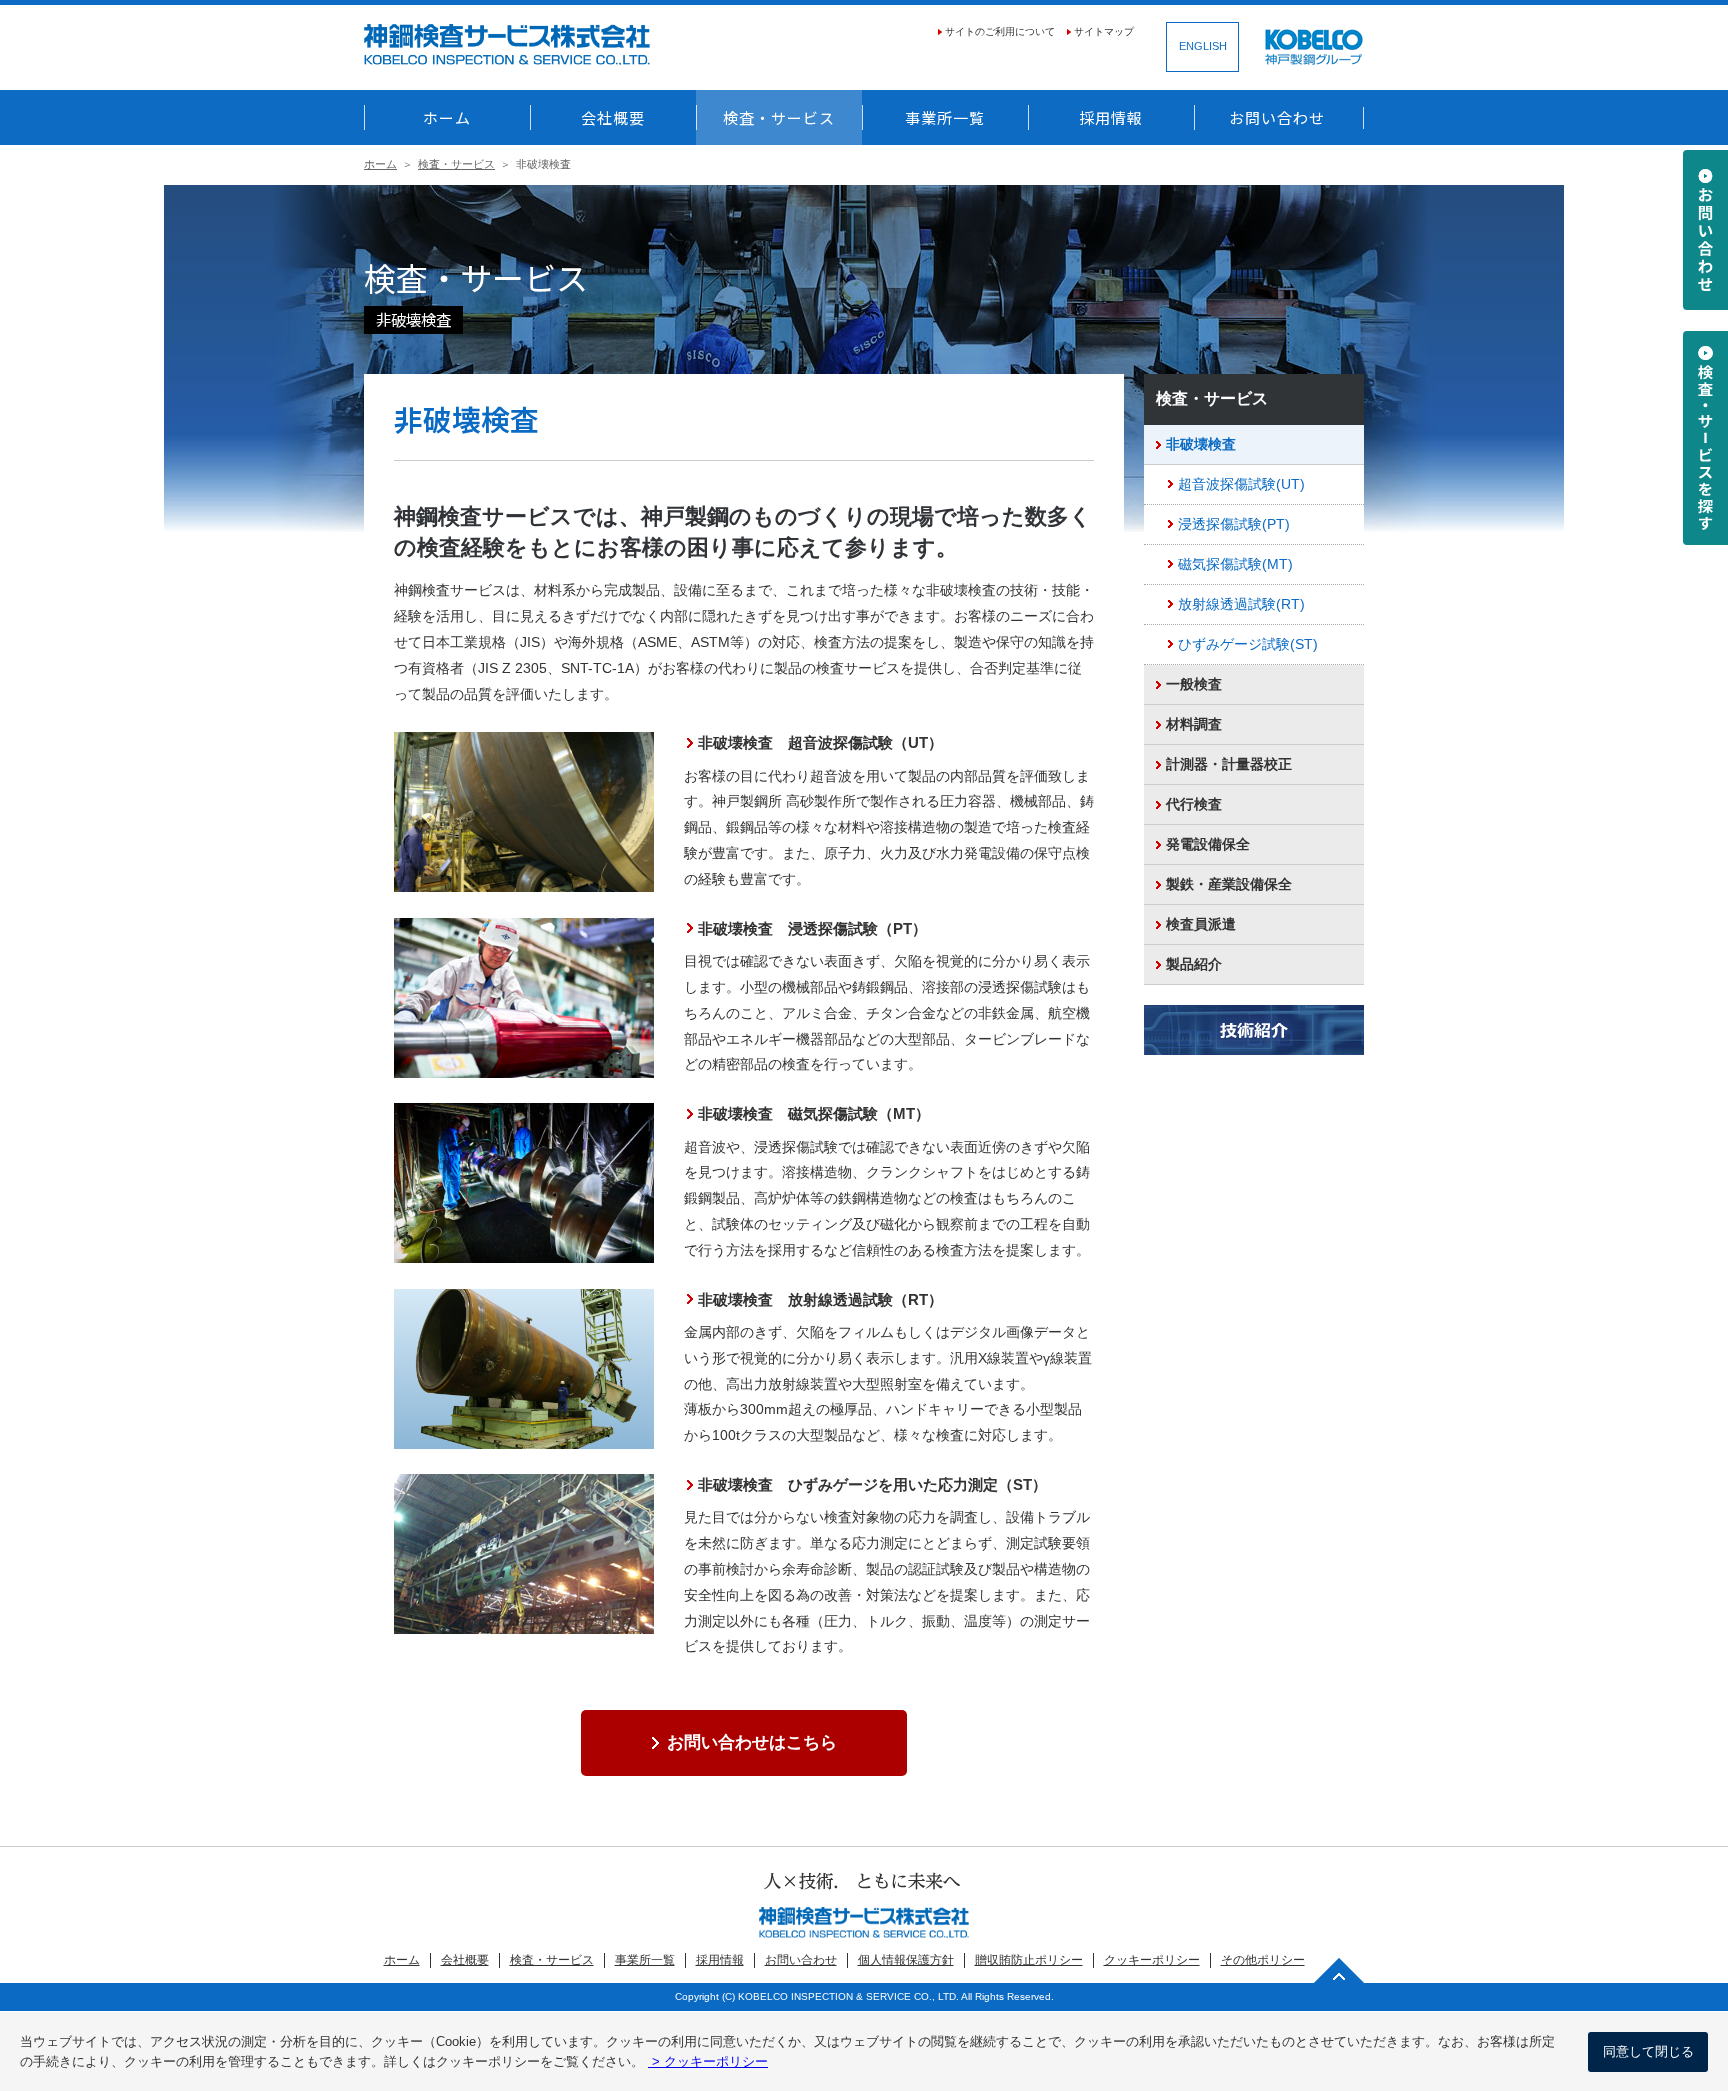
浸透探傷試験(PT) (1234, 524)
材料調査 (1194, 724)
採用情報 (1111, 117)
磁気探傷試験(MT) (1235, 564)
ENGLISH (1203, 46)
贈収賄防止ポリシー (1029, 1960)
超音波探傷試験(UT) (1241, 484)
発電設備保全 (1208, 844)
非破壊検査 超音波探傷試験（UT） (820, 742)
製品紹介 (1194, 964)
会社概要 (613, 117)
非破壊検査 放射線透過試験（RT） (820, 1299)
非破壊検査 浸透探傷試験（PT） (812, 928)
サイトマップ (1104, 31)
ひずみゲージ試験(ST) (1248, 644)
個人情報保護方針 (906, 1960)
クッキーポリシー (1152, 1960)
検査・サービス (779, 117)
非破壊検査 (1201, 444)
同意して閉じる (1648, 2051)
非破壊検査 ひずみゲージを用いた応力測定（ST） (872, 1484)
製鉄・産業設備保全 (1229, 884)
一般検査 (1194, 684)
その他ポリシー (1263, 1960)
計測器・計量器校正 (1229, 764)
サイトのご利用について (1000, 31)
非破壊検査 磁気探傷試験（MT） (814, 1113)
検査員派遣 (1201, 924)
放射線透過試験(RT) (1241, 604)
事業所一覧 (945, 117)
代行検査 (1194, 804)
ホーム (447, 117)
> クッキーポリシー (708, 2061)
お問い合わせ (1277, 117)
